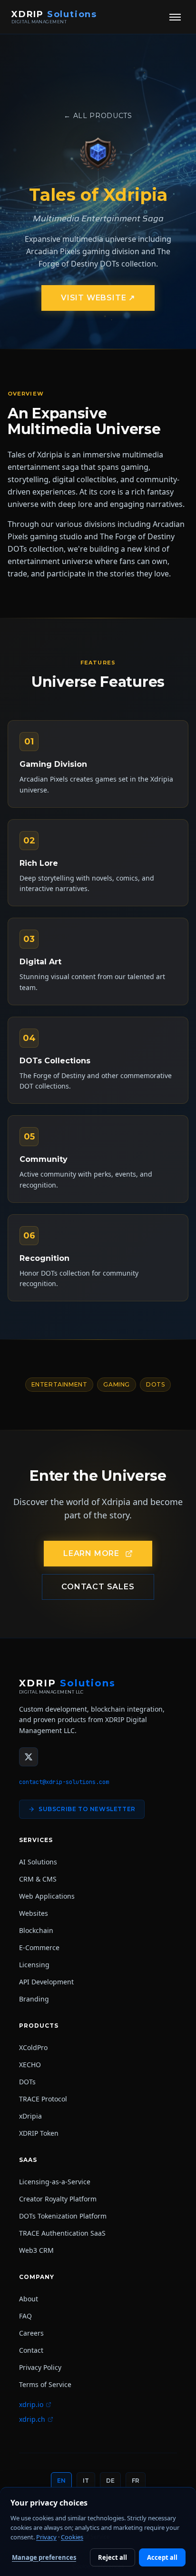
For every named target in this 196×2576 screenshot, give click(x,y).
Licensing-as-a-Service (55, 2182)
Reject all (113, 2557)
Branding (34, 1999)
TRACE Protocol (43, 2099)
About (29, 2299)
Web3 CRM (36, 2250)
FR (136, 2481)
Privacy (46, 2537)
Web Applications (47, 1896)
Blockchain (36, 1930)
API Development (46, 1982)
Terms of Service (45, 2384)
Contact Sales (98, 1587)
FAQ (25, 2316)
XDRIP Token (39, 2133)
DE (110, 2481)
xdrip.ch (32, 2419)
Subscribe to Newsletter (87, 1809)
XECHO (30, 2065)
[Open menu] (175, 17)
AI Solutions (38, 1862)
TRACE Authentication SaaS (62, 2233)
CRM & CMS (38, 1879)
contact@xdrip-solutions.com (64, 1782)
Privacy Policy (40, 2367)
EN (61, 2481)
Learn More (91, 1553)
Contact (31, 2350)
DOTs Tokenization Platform (63, 2216)
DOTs (27, 2082)
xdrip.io (31, 2404)
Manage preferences (44, 2557)
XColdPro (33, 2047)
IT (86, 2481)
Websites (34, 1913)
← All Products (98, 116)
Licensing (34, 1965)
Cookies (72, 2537)
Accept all (162, 2557)
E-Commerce (39, 1947)
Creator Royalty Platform (58, 2199)
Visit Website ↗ (98, 298)
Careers (31, 2333)
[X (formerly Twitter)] (29, 1757)
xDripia (30, 2116)
